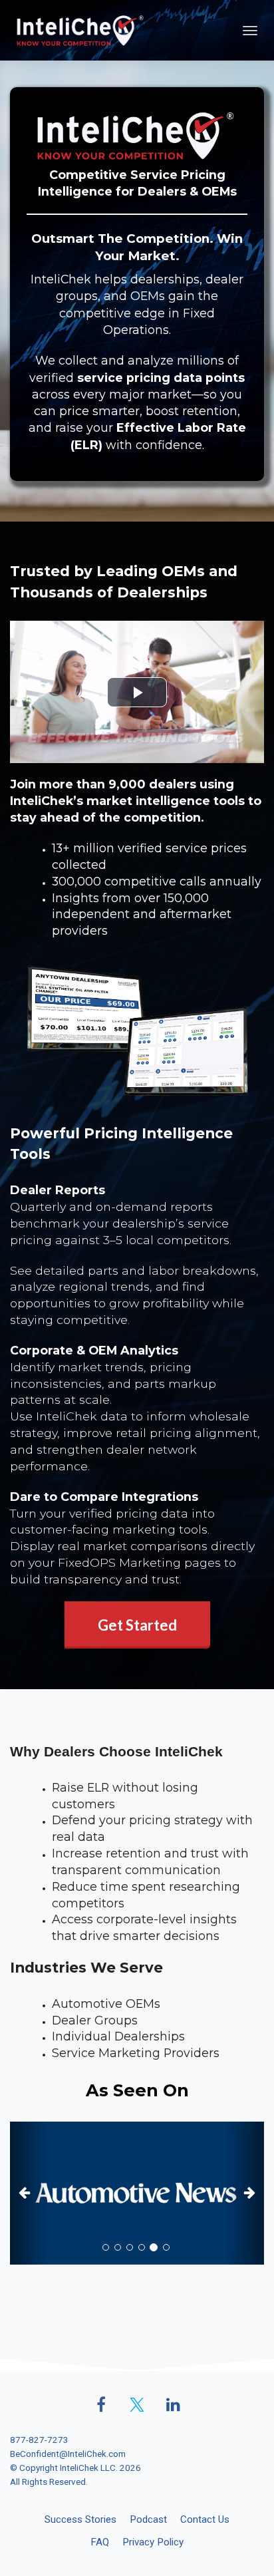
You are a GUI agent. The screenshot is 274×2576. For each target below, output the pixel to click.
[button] (29, 2193)
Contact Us (205, 2519)
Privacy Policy (153, 2542)
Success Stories (80, 2519)
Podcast (148, 2519)
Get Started (137, 1625)
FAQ (100, 2542)
